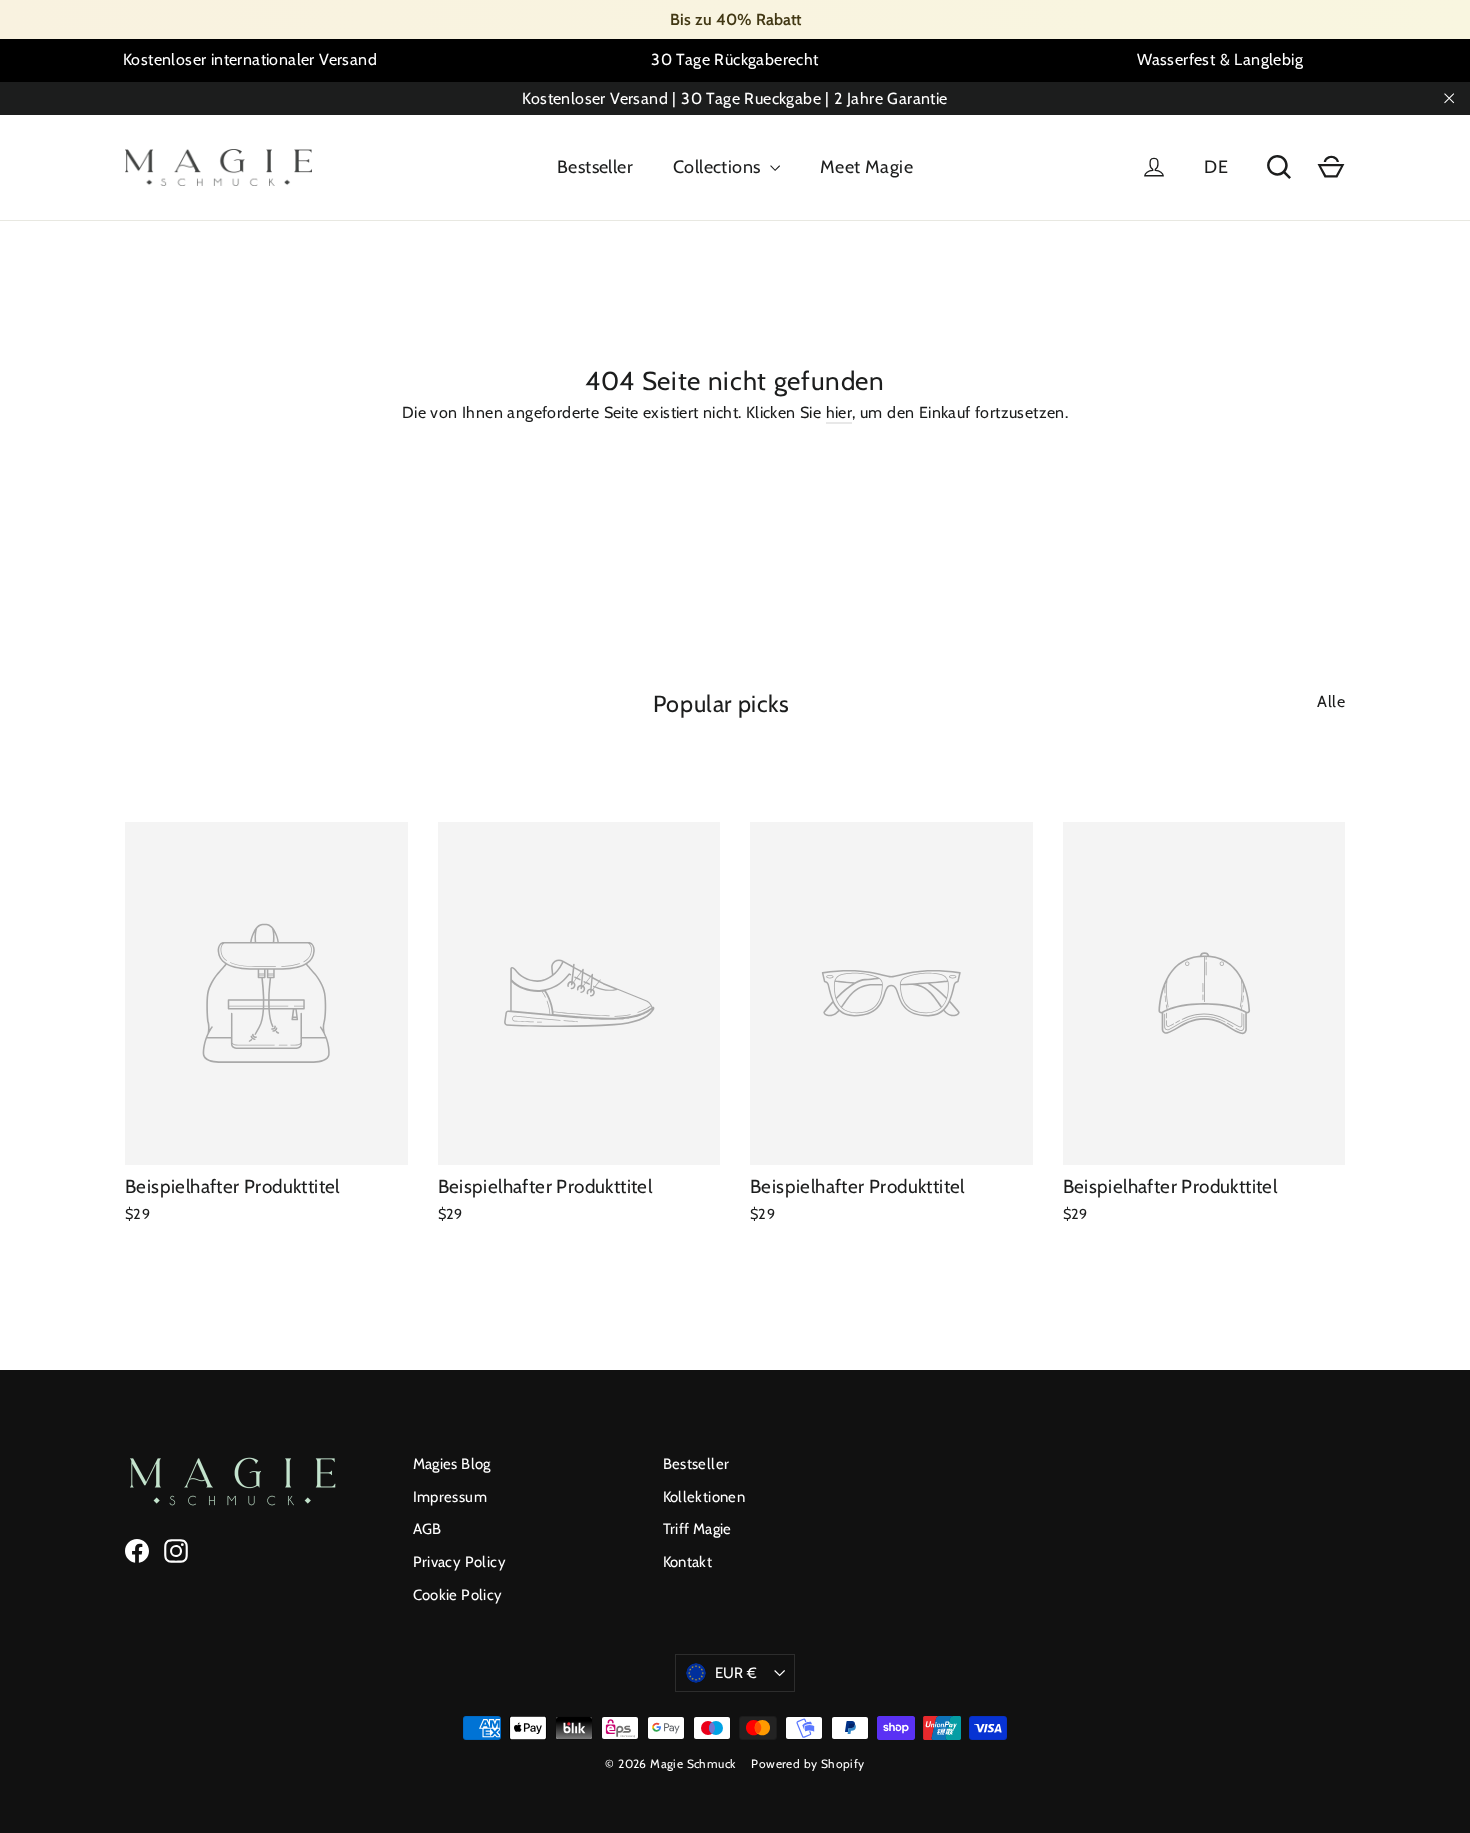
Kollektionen (704, 1497)
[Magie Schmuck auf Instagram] (176, 1551)
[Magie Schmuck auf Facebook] (137, 1551)
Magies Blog (452, 1464)
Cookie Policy (458, 1595)
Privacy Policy (460, 1562)
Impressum (450, 1497)
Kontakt (688, 1562)
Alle (1331, 701)
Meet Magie (866, 167)
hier (839, 412)
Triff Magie (697, 1529)
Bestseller (595, 167)
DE (1216, 167)
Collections (719, 167)
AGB (427, 1529)
